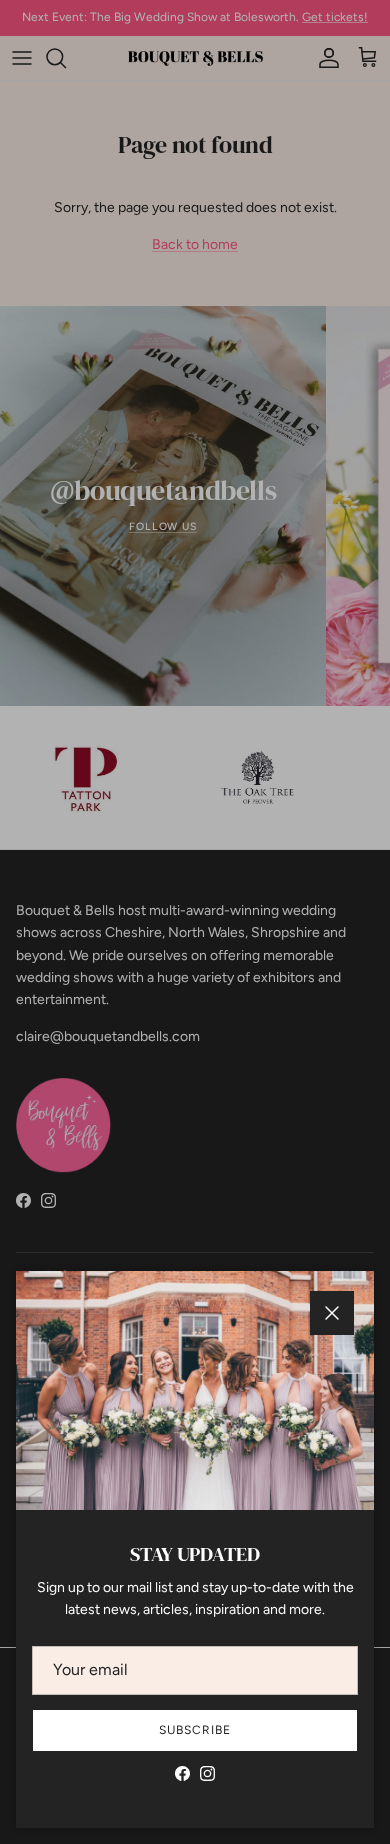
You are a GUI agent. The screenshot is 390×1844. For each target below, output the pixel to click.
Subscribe (195, 1730)
